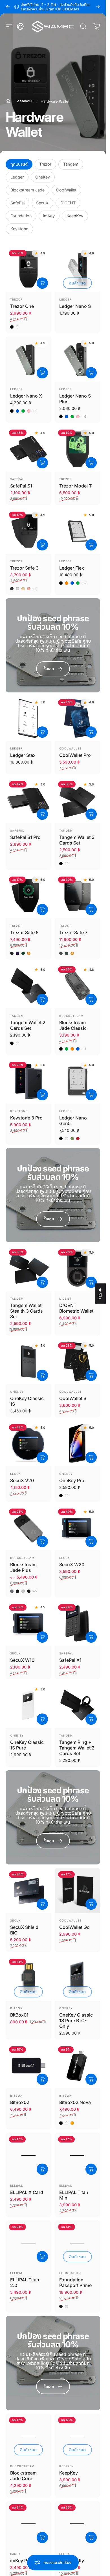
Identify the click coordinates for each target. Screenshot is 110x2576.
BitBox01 (19, 2015)
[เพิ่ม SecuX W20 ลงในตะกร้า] (91, 1541)
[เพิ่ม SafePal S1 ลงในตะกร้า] (42, 463)
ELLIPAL (17, 2186)
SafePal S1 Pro (25, 837)
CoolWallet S (73, 1398)
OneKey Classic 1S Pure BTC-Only (76, 2020)
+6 (84, 417)
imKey (49, 216)
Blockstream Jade (27, 190)
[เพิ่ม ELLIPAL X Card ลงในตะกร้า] (42, 2169)
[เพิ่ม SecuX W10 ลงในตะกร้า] (42, 1637)
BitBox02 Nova (75, 2102)
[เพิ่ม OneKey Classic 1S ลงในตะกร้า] (42, 1375)
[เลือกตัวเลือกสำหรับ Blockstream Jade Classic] (91, 999)
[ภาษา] (20, 26)
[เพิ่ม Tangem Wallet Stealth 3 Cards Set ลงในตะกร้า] (42, 1282)
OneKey (43, 177)
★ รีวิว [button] (100, 1293)
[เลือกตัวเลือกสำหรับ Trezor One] (42, 283)
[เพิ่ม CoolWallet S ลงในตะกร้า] (91, 1375)
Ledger (17, 177)
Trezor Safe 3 (24, 568)
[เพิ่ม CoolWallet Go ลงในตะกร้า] (91, 1904)
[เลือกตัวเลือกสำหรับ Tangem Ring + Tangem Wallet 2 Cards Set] (91, 1719)
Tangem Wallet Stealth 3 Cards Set (27, 1311)
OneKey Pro (72, 1480)
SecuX (42, 203)
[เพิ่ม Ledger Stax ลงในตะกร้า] (42, 732)
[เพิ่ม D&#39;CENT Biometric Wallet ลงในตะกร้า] (91, 1282)
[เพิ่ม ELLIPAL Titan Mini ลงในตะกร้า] (91, 2169)
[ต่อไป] (98, 7)
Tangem (71, 164)
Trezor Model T (75, 486)
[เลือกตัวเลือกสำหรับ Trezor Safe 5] (42, 909)
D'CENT (68, 203)
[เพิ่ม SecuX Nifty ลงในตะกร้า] (91, 2537)
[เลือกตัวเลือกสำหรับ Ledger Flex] (91, 545)
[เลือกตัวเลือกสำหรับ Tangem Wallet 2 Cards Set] (42, 999)
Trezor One (22, 306)
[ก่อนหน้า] (8, 7)
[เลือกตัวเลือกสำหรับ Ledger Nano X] (42, 373)
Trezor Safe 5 (24, 933)
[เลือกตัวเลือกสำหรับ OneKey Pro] (91, 1457)
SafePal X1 (70, 1660)
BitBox (16, 2008)
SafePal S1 (21, 486)
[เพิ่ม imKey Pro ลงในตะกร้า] (42, 2537)
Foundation (21, 216)
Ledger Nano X (26, 396)
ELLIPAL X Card (27, 2192)
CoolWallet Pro (75, 755)
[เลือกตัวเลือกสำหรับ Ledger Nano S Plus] (91, 373)
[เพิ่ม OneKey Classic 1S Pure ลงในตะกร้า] (42, 1719)
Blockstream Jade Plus (23, 1567)
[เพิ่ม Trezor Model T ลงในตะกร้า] (91, 463)
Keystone (19, 229)
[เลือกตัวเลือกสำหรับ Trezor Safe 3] (42, 545)
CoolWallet (66, 190)
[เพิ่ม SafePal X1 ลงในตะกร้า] (91, 1637)
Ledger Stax (23, 755)
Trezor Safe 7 (73, 933)
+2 (35, 411)
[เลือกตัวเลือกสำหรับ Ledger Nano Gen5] (91, 1095)
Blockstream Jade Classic (73, 1025)
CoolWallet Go (74, 1927)
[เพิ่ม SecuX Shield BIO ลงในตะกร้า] (42, 1904)
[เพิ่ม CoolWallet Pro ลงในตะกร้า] (91, 732)
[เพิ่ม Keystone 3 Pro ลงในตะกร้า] (42, 1095)
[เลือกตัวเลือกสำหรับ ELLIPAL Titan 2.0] (42, 2257)
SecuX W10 (22, 1660)
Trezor (45, 164)
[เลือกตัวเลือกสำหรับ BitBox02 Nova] (91, 2079)
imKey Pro (21, 2561)
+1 (35, 589)
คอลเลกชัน (25, 101)
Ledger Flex (72, 568)
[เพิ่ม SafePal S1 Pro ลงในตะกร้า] (42, 814)
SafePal (17, 203)
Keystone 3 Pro (26, 1118)
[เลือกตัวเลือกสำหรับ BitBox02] (42, 2079)
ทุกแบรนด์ (19, 164)
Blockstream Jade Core (23, 2476)
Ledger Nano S (75, 306)
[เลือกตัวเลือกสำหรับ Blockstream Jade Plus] (42, 1541)
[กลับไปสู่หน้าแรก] (8, 101)
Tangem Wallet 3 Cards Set (77, 840)
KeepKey (75, 216)
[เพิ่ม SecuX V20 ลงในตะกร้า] (42, 1457)
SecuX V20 (22, 1480)
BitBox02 (20, 2102)
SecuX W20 (72, 1564)
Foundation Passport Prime (75, 2282)
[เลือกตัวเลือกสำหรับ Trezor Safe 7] (91, 909)
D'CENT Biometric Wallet (76, 1308)
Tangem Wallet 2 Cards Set (28, 1025)
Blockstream (71, 1016)
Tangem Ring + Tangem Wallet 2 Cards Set (77, 1748)
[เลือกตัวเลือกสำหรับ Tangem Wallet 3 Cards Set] (91, 814)
